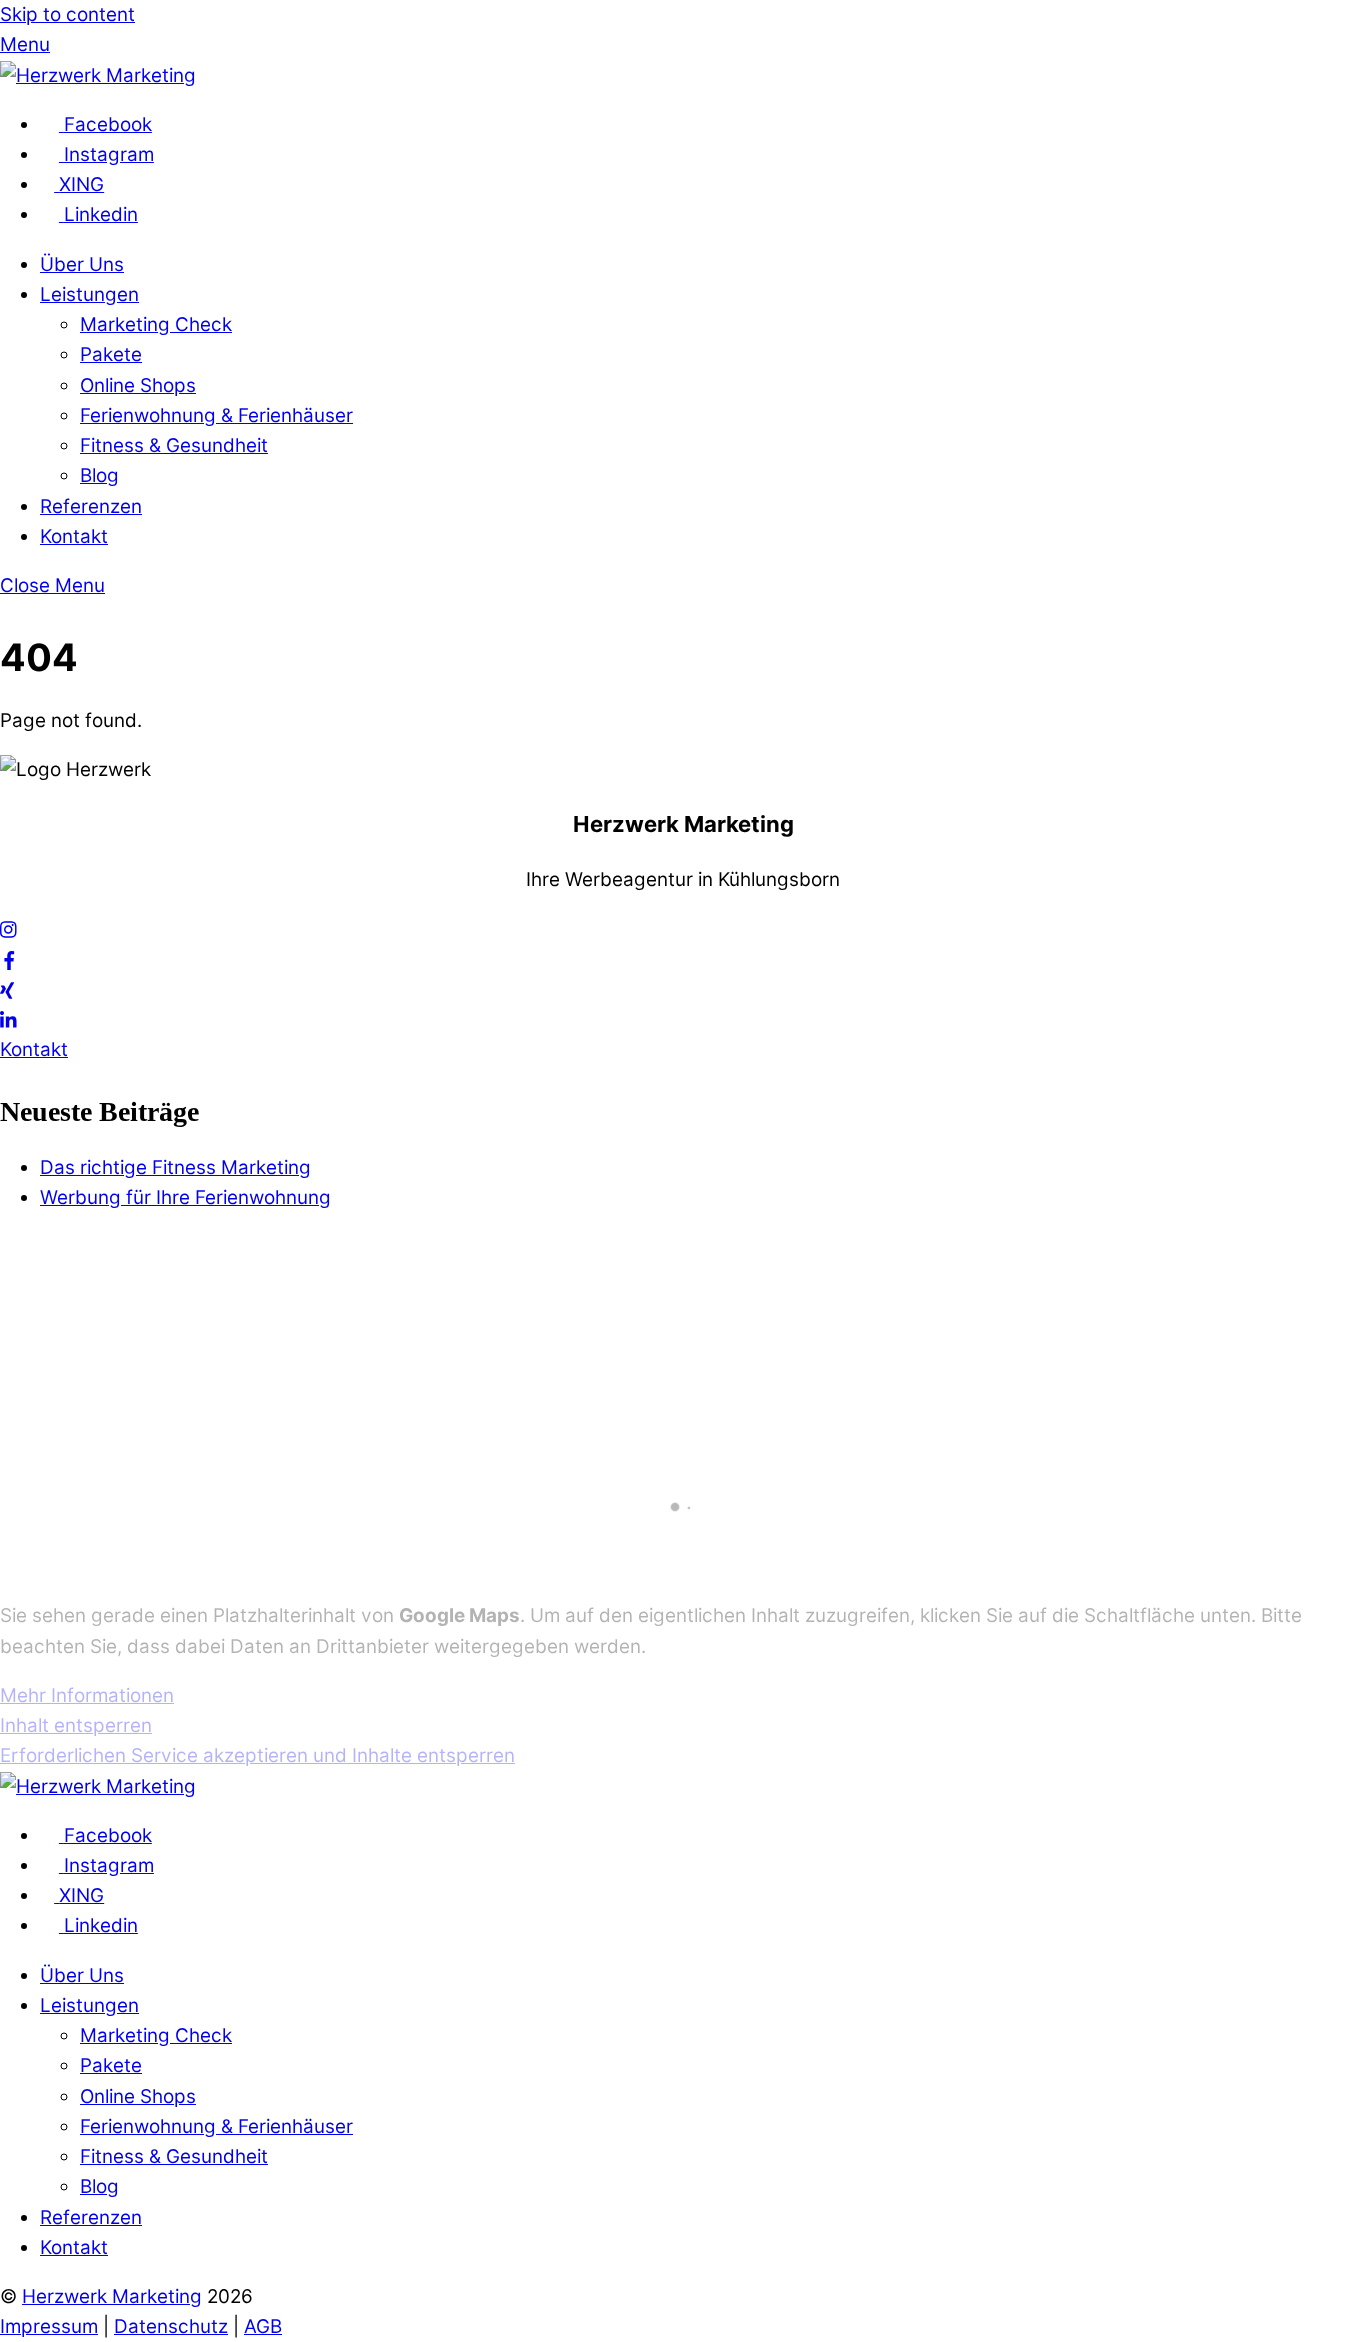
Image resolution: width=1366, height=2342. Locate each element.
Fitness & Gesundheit (174, 445)
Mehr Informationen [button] (87, 1695)
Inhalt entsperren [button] (76, 1725)
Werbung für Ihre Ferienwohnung (185, 1197)
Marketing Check (156, 324)
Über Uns (82, 264)
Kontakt (74, 536)
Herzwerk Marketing (112, 2296)
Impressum (49, 2326)
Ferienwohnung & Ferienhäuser (216, 415)
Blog (99, 475)
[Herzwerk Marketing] (98, 75)
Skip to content (67, 14)
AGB (263, 2326)
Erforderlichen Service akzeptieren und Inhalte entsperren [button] (257, 1755)
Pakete (111, 354)
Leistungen (89, 294)
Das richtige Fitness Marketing (175, 1167)
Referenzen (91, 506)
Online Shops (138, 385)
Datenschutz (171, 2326)
